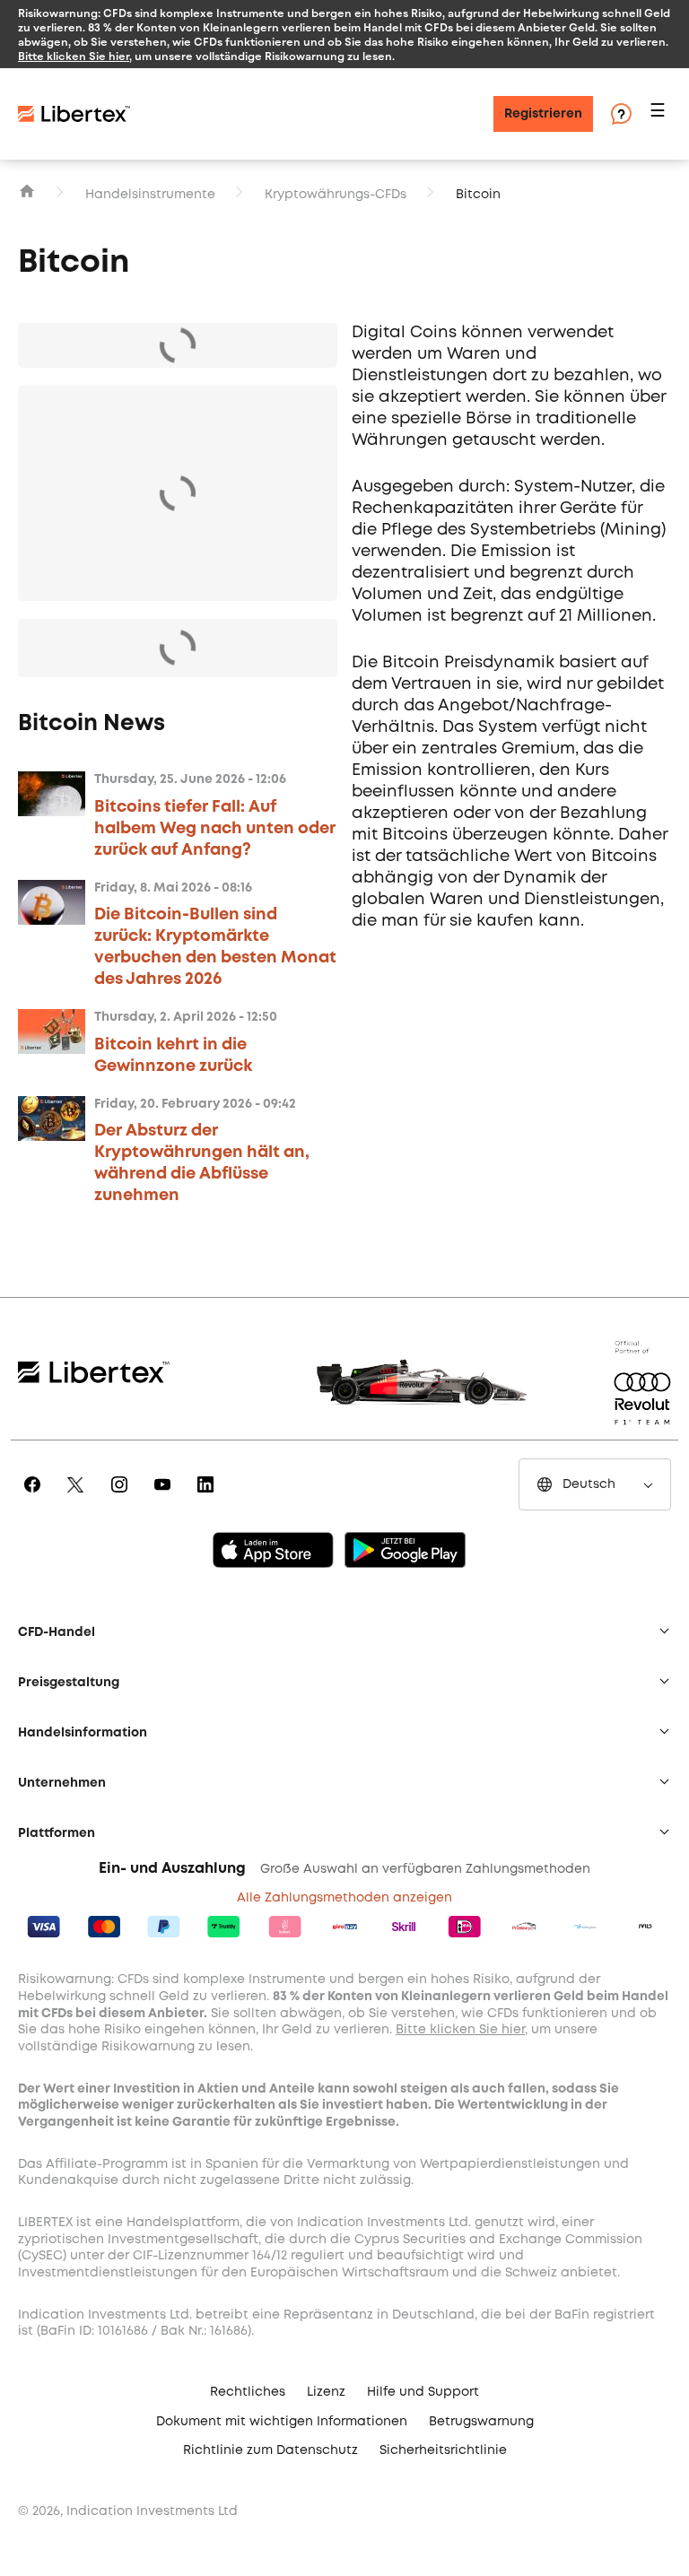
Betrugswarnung (481, 2422)
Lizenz (326, 2392)
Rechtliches (248, 2392)
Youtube (166, 1497)
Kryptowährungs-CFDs (336, 195)
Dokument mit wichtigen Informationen (282, 2422)
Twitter (78, 1497)
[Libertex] (74, 114)
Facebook (35, 1497)
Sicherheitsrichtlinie (443, 2450)
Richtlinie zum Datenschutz (270, 2450)
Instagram (122, 1497)
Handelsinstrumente (150, 195)
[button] (660, 114)
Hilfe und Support (423, 2392)
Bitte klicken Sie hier (74, 56)
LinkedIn (209, 1497)
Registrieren (543, 114)
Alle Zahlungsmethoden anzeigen (344, 1898)
